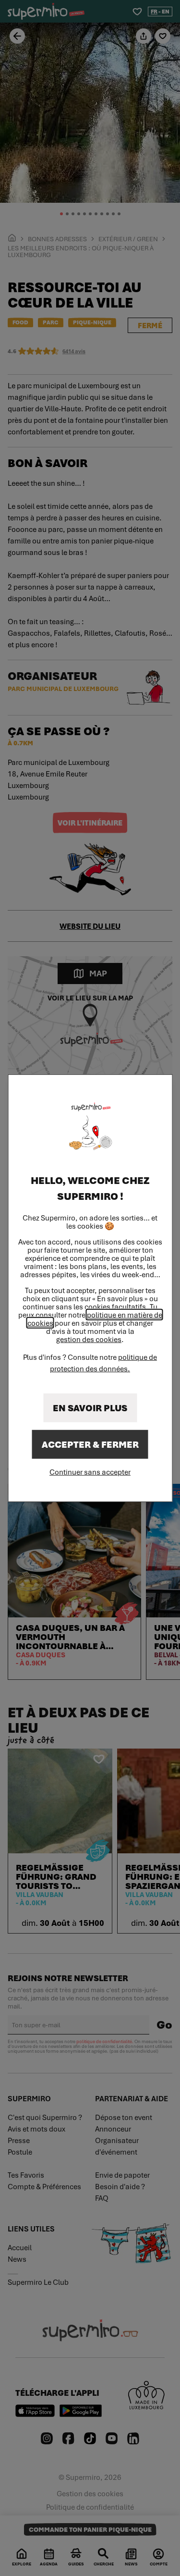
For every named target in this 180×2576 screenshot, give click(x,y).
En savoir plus (90, 1408)
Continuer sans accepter (90, 1472)
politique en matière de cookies (95, 1319)
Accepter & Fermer (90, 1444)
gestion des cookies (89, 1339)
